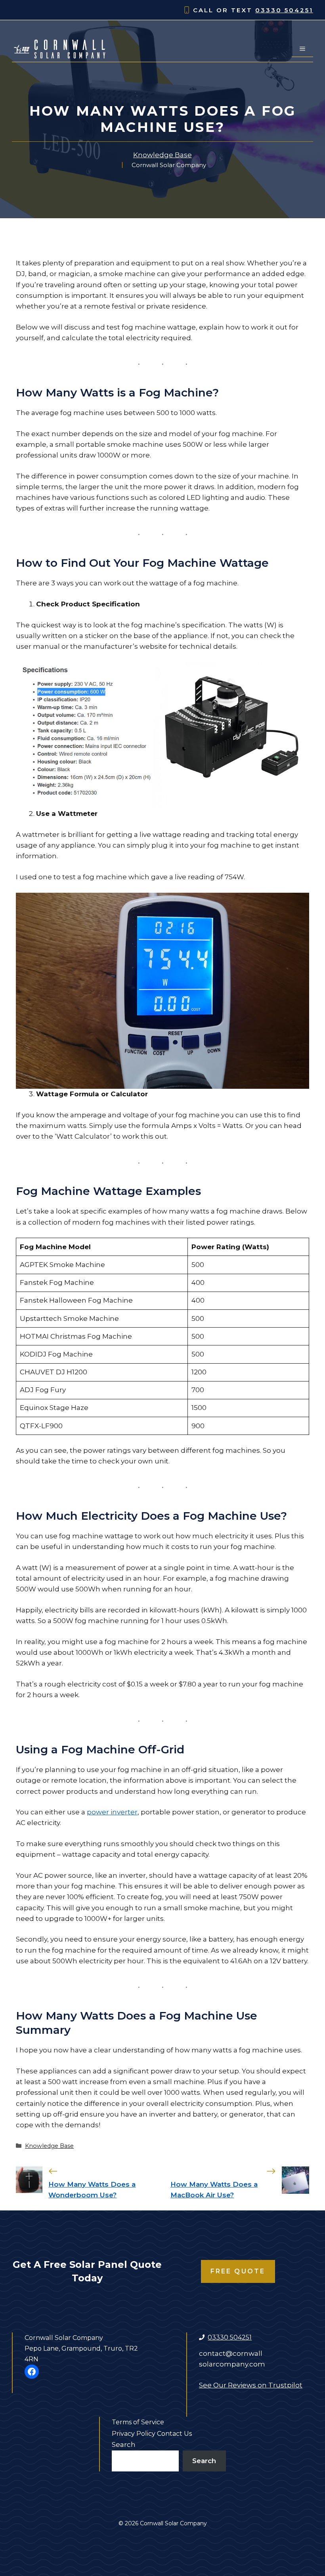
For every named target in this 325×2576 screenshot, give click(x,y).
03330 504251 (284, 10)
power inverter (112, 1812)
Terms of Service (138, 2422)
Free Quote (238, 2271)
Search (124, 2445)
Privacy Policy (134, 2434)
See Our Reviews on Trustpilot (251, 2385)
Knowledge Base (162, 155)
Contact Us (174, 2434)
